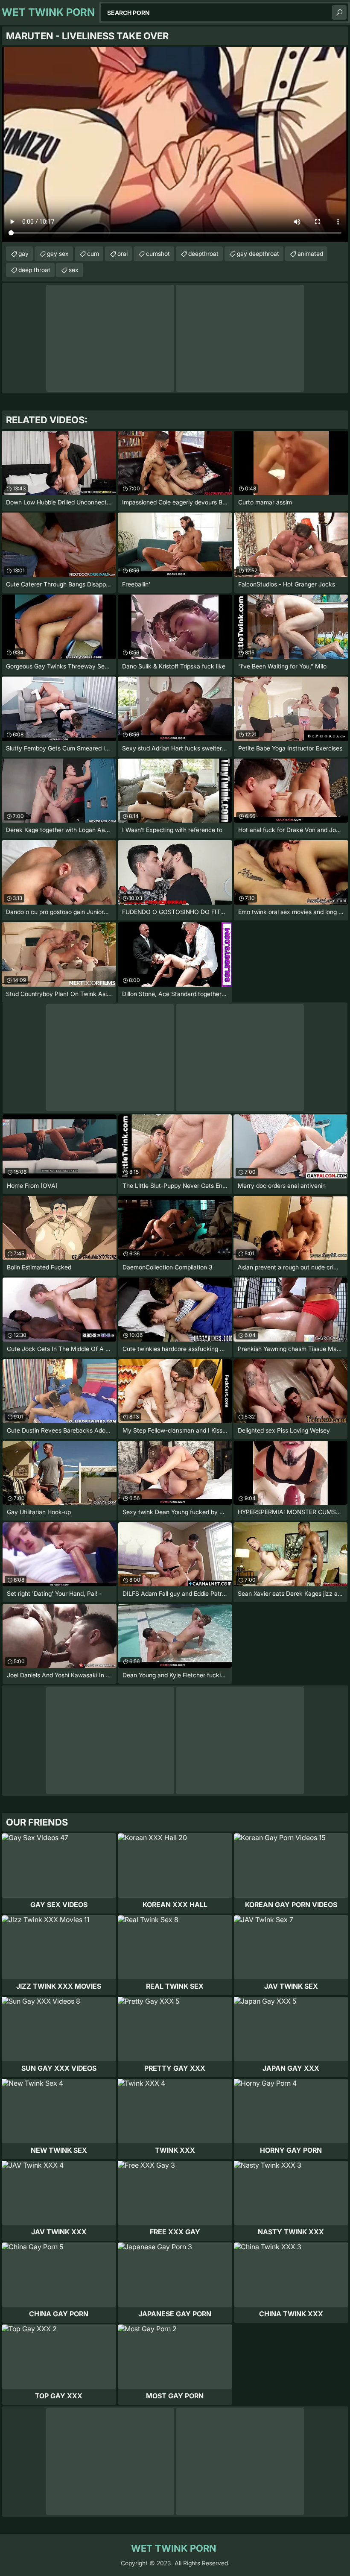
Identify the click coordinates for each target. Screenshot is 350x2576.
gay (23, 253)
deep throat (34, 270)
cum (93, 253)
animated (310, 253)
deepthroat (203, 253)
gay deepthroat (258, 253)
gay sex (58, 253)
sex (74, 270)
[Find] (339, 12)
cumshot (158, 253)
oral (122, 253)
